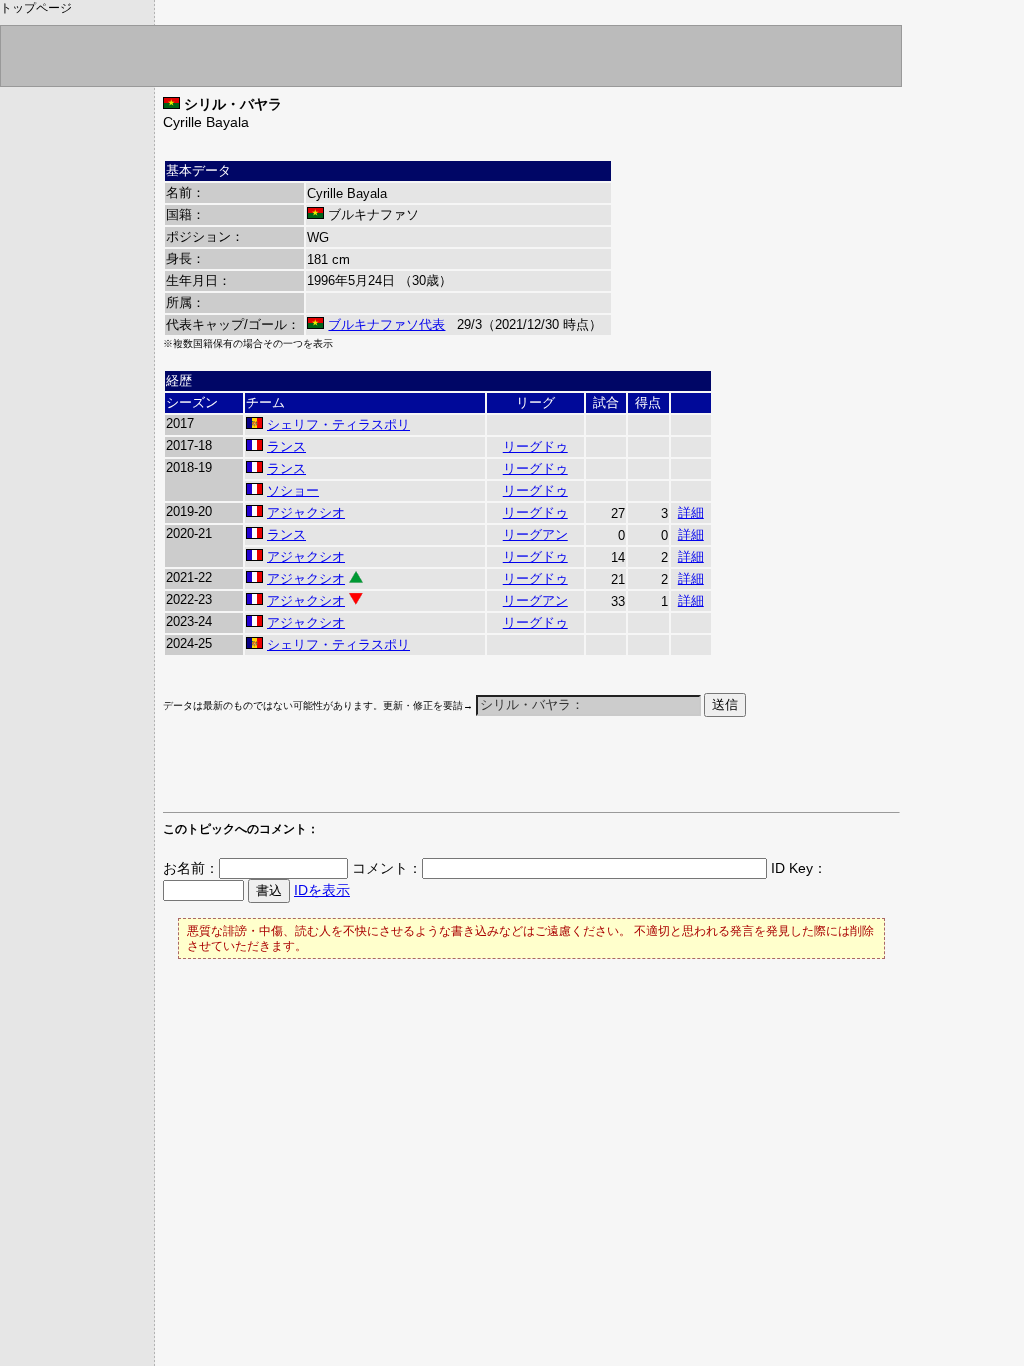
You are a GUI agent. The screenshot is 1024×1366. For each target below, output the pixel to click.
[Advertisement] (397, 774)
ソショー (293, 490)
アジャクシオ (306, 512)
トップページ (36, 8)
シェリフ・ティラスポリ (338, 424)
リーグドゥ (535, 446)
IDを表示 (322, 890)
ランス (286, 446)
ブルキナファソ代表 (386, 324)
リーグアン (535, 534)
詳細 (691, 512)
